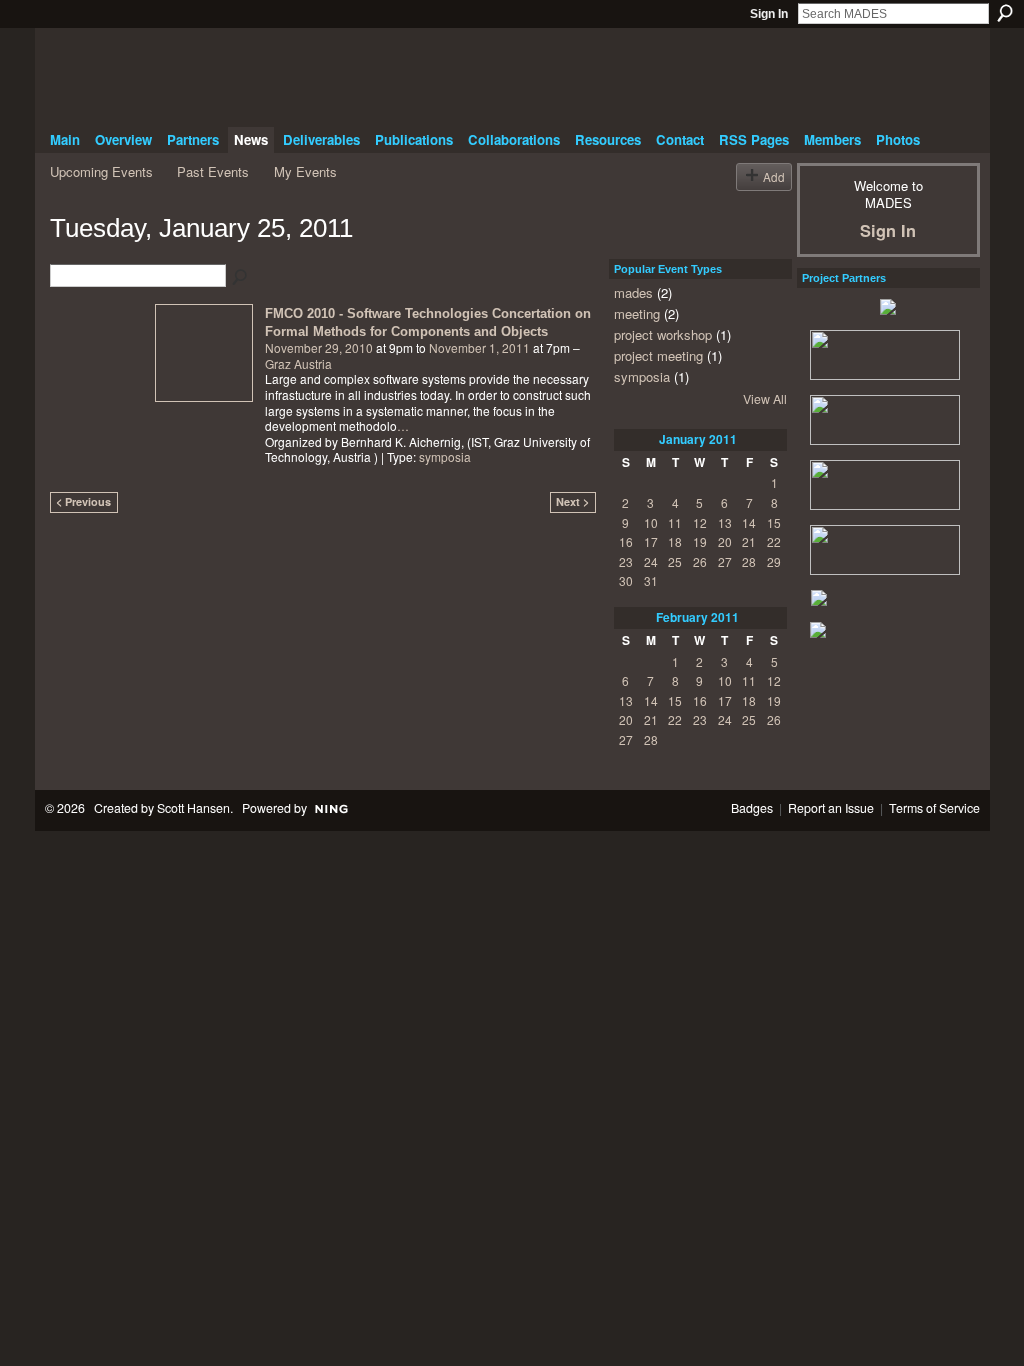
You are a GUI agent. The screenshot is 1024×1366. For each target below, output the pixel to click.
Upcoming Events (101, 171)
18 (675, 541)
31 (651, 580)
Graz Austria (298, 363)
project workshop (663, 334)
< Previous (83, 501)
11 (675, 522)
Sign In (769, 14)
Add (774, 176)
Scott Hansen (193, 808)
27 (725, 561)
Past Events (213, 171)
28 (749, 561)
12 (700, 522)
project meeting (658, 355)
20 (725, 541)
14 (749, 522)
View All (765, 399)
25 (675, 561)
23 (626, 561)
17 (651, 541)
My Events (305, 171)
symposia (445, 456)
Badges (752, 808)
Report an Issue (831, 808)
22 (774, 541)
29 (774, 561)
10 (651, 522)
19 (700, 541)
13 (725, 522)
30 (626, 580)
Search (1005, 13)
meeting (637, 313)
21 (749, 541)
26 (700, 561)
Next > (572, 501)
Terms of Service (934, 808)
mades (633, 292)
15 (774, 522)
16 (626, 541)
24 (651, 561)
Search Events (241, 278)
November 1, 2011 (479, 347)
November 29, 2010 (319, 347)
